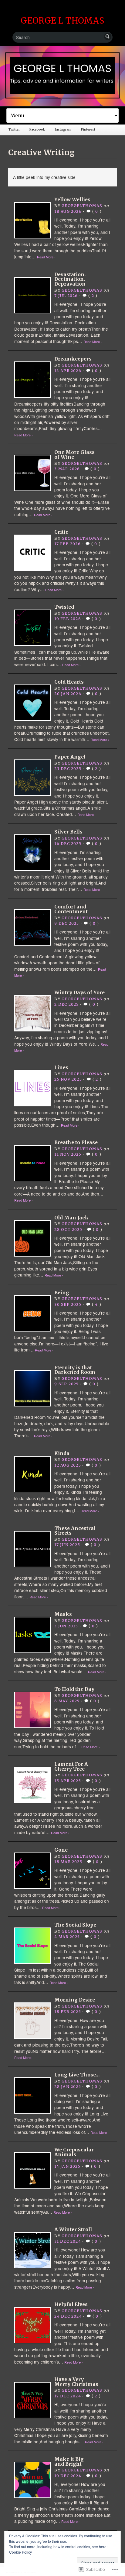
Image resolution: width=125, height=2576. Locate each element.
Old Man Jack (71, 1218)
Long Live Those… (77, 2075)
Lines (61, 1068)
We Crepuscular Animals (74, 2152)
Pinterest (88, 129)
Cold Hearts (69, 682)
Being (62, 1293)
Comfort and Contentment (71, 909)
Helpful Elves (71, 2304)
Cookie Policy (20, 2552)
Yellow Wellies (72, 200)
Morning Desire (75, 2000)
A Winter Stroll (73, 2230)
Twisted (64, 607)
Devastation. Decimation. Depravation (70, 279)
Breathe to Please (76, 1142)
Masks (63, 1614)
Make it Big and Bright (69, 2462)
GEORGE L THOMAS (62, 21)
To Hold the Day (74, 1689)
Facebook (37, 129)
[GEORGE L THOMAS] (62, 76)
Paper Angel (70, 757)
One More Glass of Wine (74, 455)
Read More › (46, 257)
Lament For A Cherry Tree (71, 1767)
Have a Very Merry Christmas (76, 2382)
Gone (61, 1850)
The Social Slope (75, 1925)
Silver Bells (68, 832)
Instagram (63, 129)
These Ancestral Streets (75, 1531)
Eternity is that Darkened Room (75, 1370)
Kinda (62, 1453)
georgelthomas (82, 206)
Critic (61, 532)
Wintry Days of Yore (79, 993)
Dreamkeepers (73, 359)
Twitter (14, 129)
